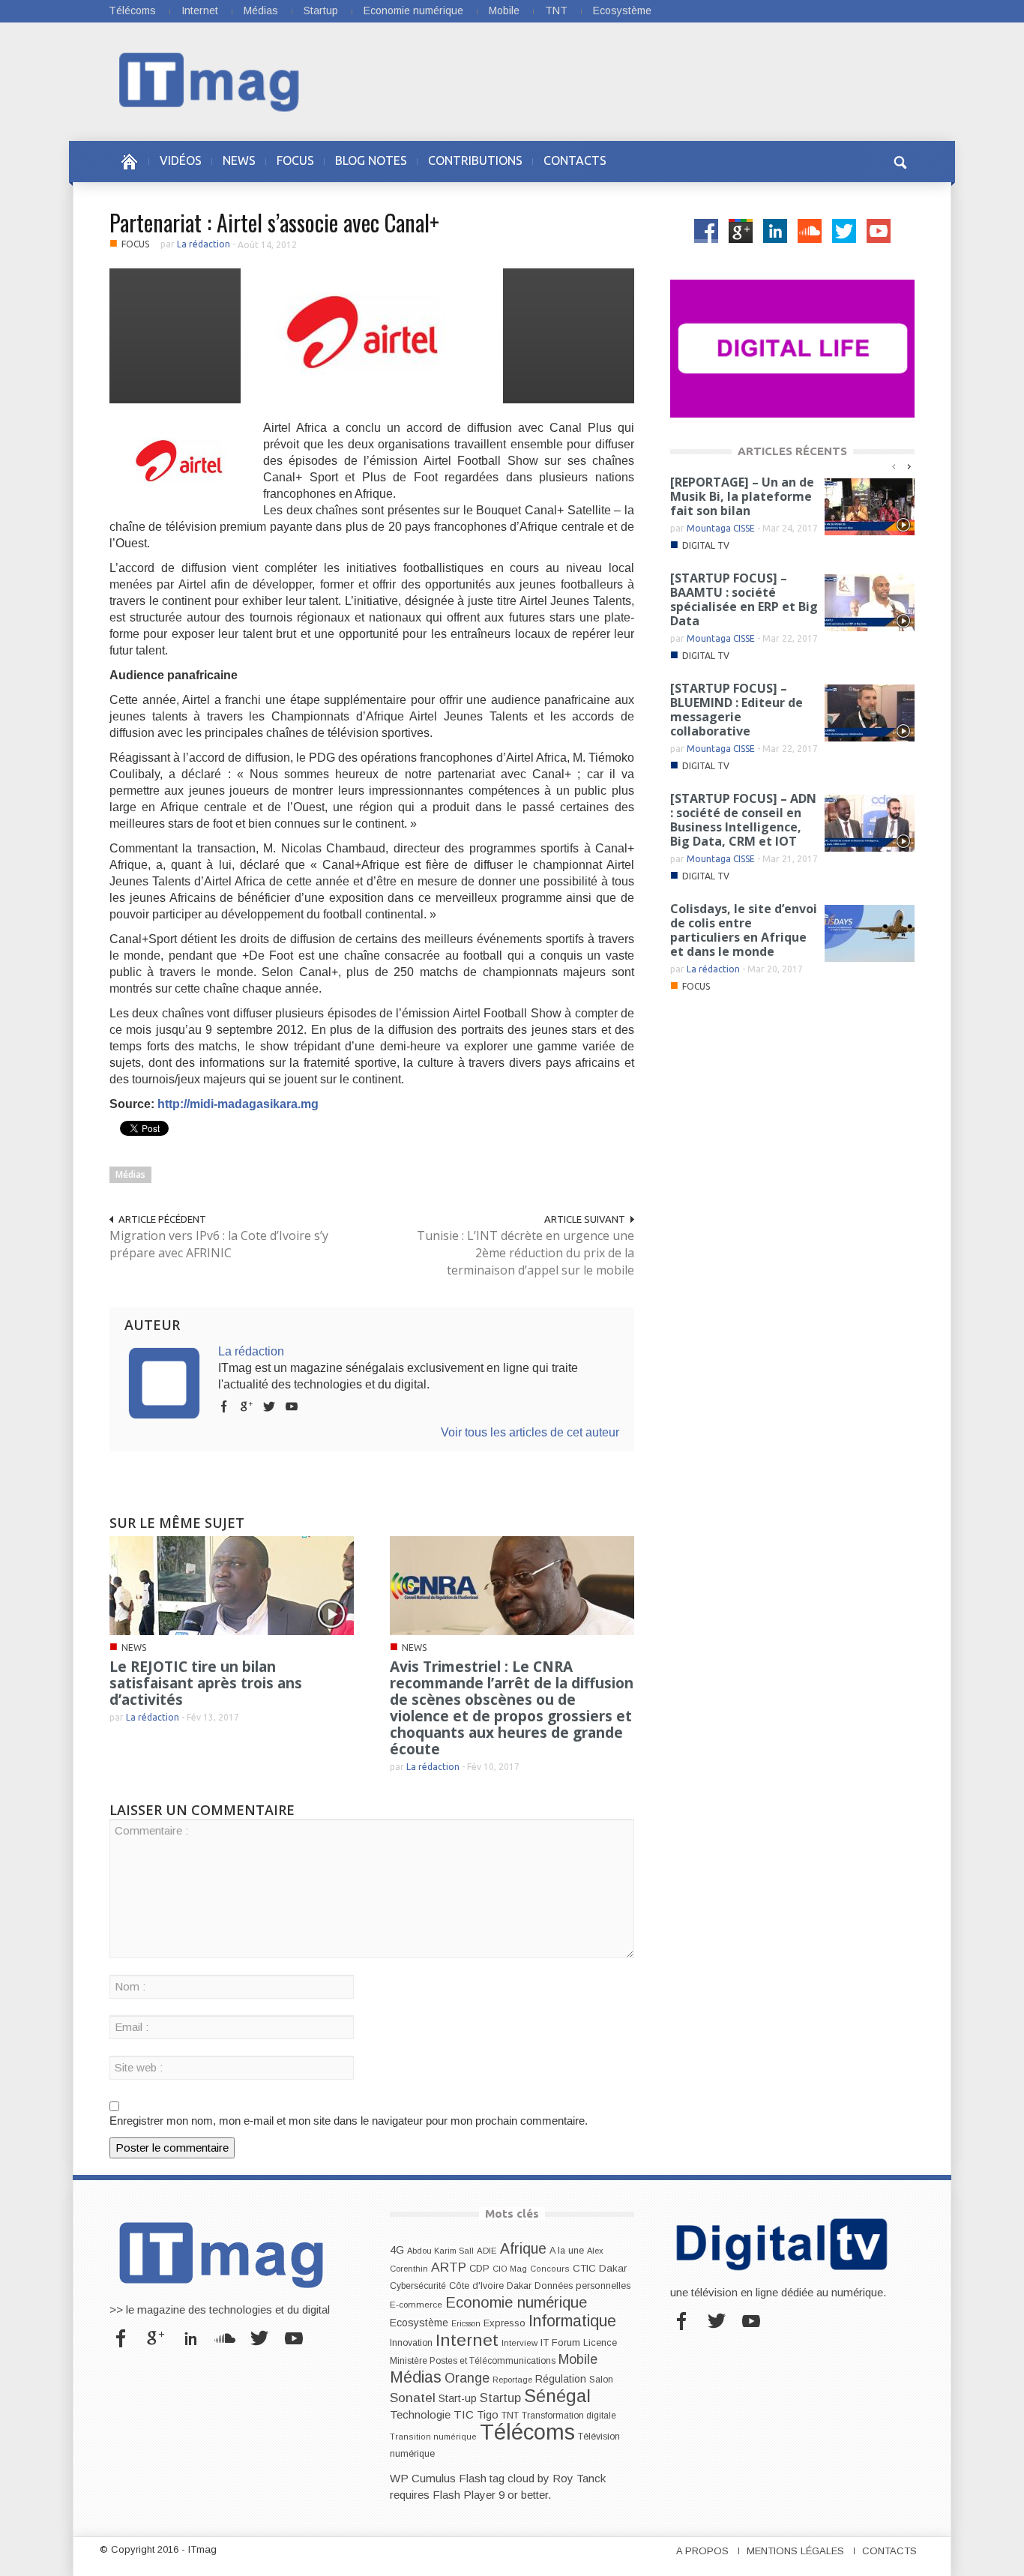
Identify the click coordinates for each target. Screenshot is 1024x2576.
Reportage (512, 2380)
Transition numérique (433, 2437)
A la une (567, 2251)
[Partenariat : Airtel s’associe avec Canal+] (372, 335)
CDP (479, 2268)
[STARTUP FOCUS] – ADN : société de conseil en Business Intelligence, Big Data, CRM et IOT (743, 820)
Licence (600, 2343)
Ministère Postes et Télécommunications (473, 2361)
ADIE (487, 2251)
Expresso (505, 2323)
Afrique (523, 2249)
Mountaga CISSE (721, 528)
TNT (556, 10)
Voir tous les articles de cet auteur (530, 1432)
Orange (467, 2378)
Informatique (572, 2321)
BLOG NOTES (371, 160)
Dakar (519, 2285)
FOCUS (295, 160)
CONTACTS (575, 160)
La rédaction (204, 244)
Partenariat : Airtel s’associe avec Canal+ (274, 222)
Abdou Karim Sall (440, 2251)
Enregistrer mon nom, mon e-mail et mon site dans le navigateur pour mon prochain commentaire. (349, 2121)
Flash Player (464, 2495)
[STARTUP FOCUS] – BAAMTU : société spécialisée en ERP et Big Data (744, 599)
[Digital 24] (792, 347)
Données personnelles (582, 2286)
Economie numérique (413, 10)
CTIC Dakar (600, 2268)
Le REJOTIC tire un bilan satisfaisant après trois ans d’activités (206, 1683)
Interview (519, 2343)
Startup (321, 10)
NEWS (239, 160)
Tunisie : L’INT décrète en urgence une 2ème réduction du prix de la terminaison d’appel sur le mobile (525, 1253)
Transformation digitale (569, 2416)
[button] (900, 160)
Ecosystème (622, 10)
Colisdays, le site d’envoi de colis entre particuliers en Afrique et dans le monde (744, 930)
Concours (550, 2269)
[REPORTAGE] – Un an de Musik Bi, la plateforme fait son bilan (742, 496)
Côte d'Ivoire (476, 2286)
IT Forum (560, 2342)
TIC (464, 2414)
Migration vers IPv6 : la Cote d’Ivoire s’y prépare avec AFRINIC (219, 1244)
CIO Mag (510, 2269)
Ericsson (466, 2323)
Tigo (488, 2415)
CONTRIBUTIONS (475, 160)
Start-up (458, 2398)
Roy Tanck (579, 2478)
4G (397, 2250)
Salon (601, 2380)
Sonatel (413, 2398)
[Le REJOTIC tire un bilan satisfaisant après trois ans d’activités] (232, 1585)
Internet (200, 10)
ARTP (449, 2267)
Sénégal (557, 2396)
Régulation (561, 2379)
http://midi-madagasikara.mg (238, 1104)
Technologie (420, 2414)
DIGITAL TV (706, 545)
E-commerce (416, 2304)
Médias (261, 10)
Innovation (411, 2343)
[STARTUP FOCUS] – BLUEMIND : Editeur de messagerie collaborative (737, 710)
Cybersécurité (418, 2286)
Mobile (504, 10)
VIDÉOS (181, 160)
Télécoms (132, 10)
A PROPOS (702, 2551)
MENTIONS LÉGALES (795, 2551)
